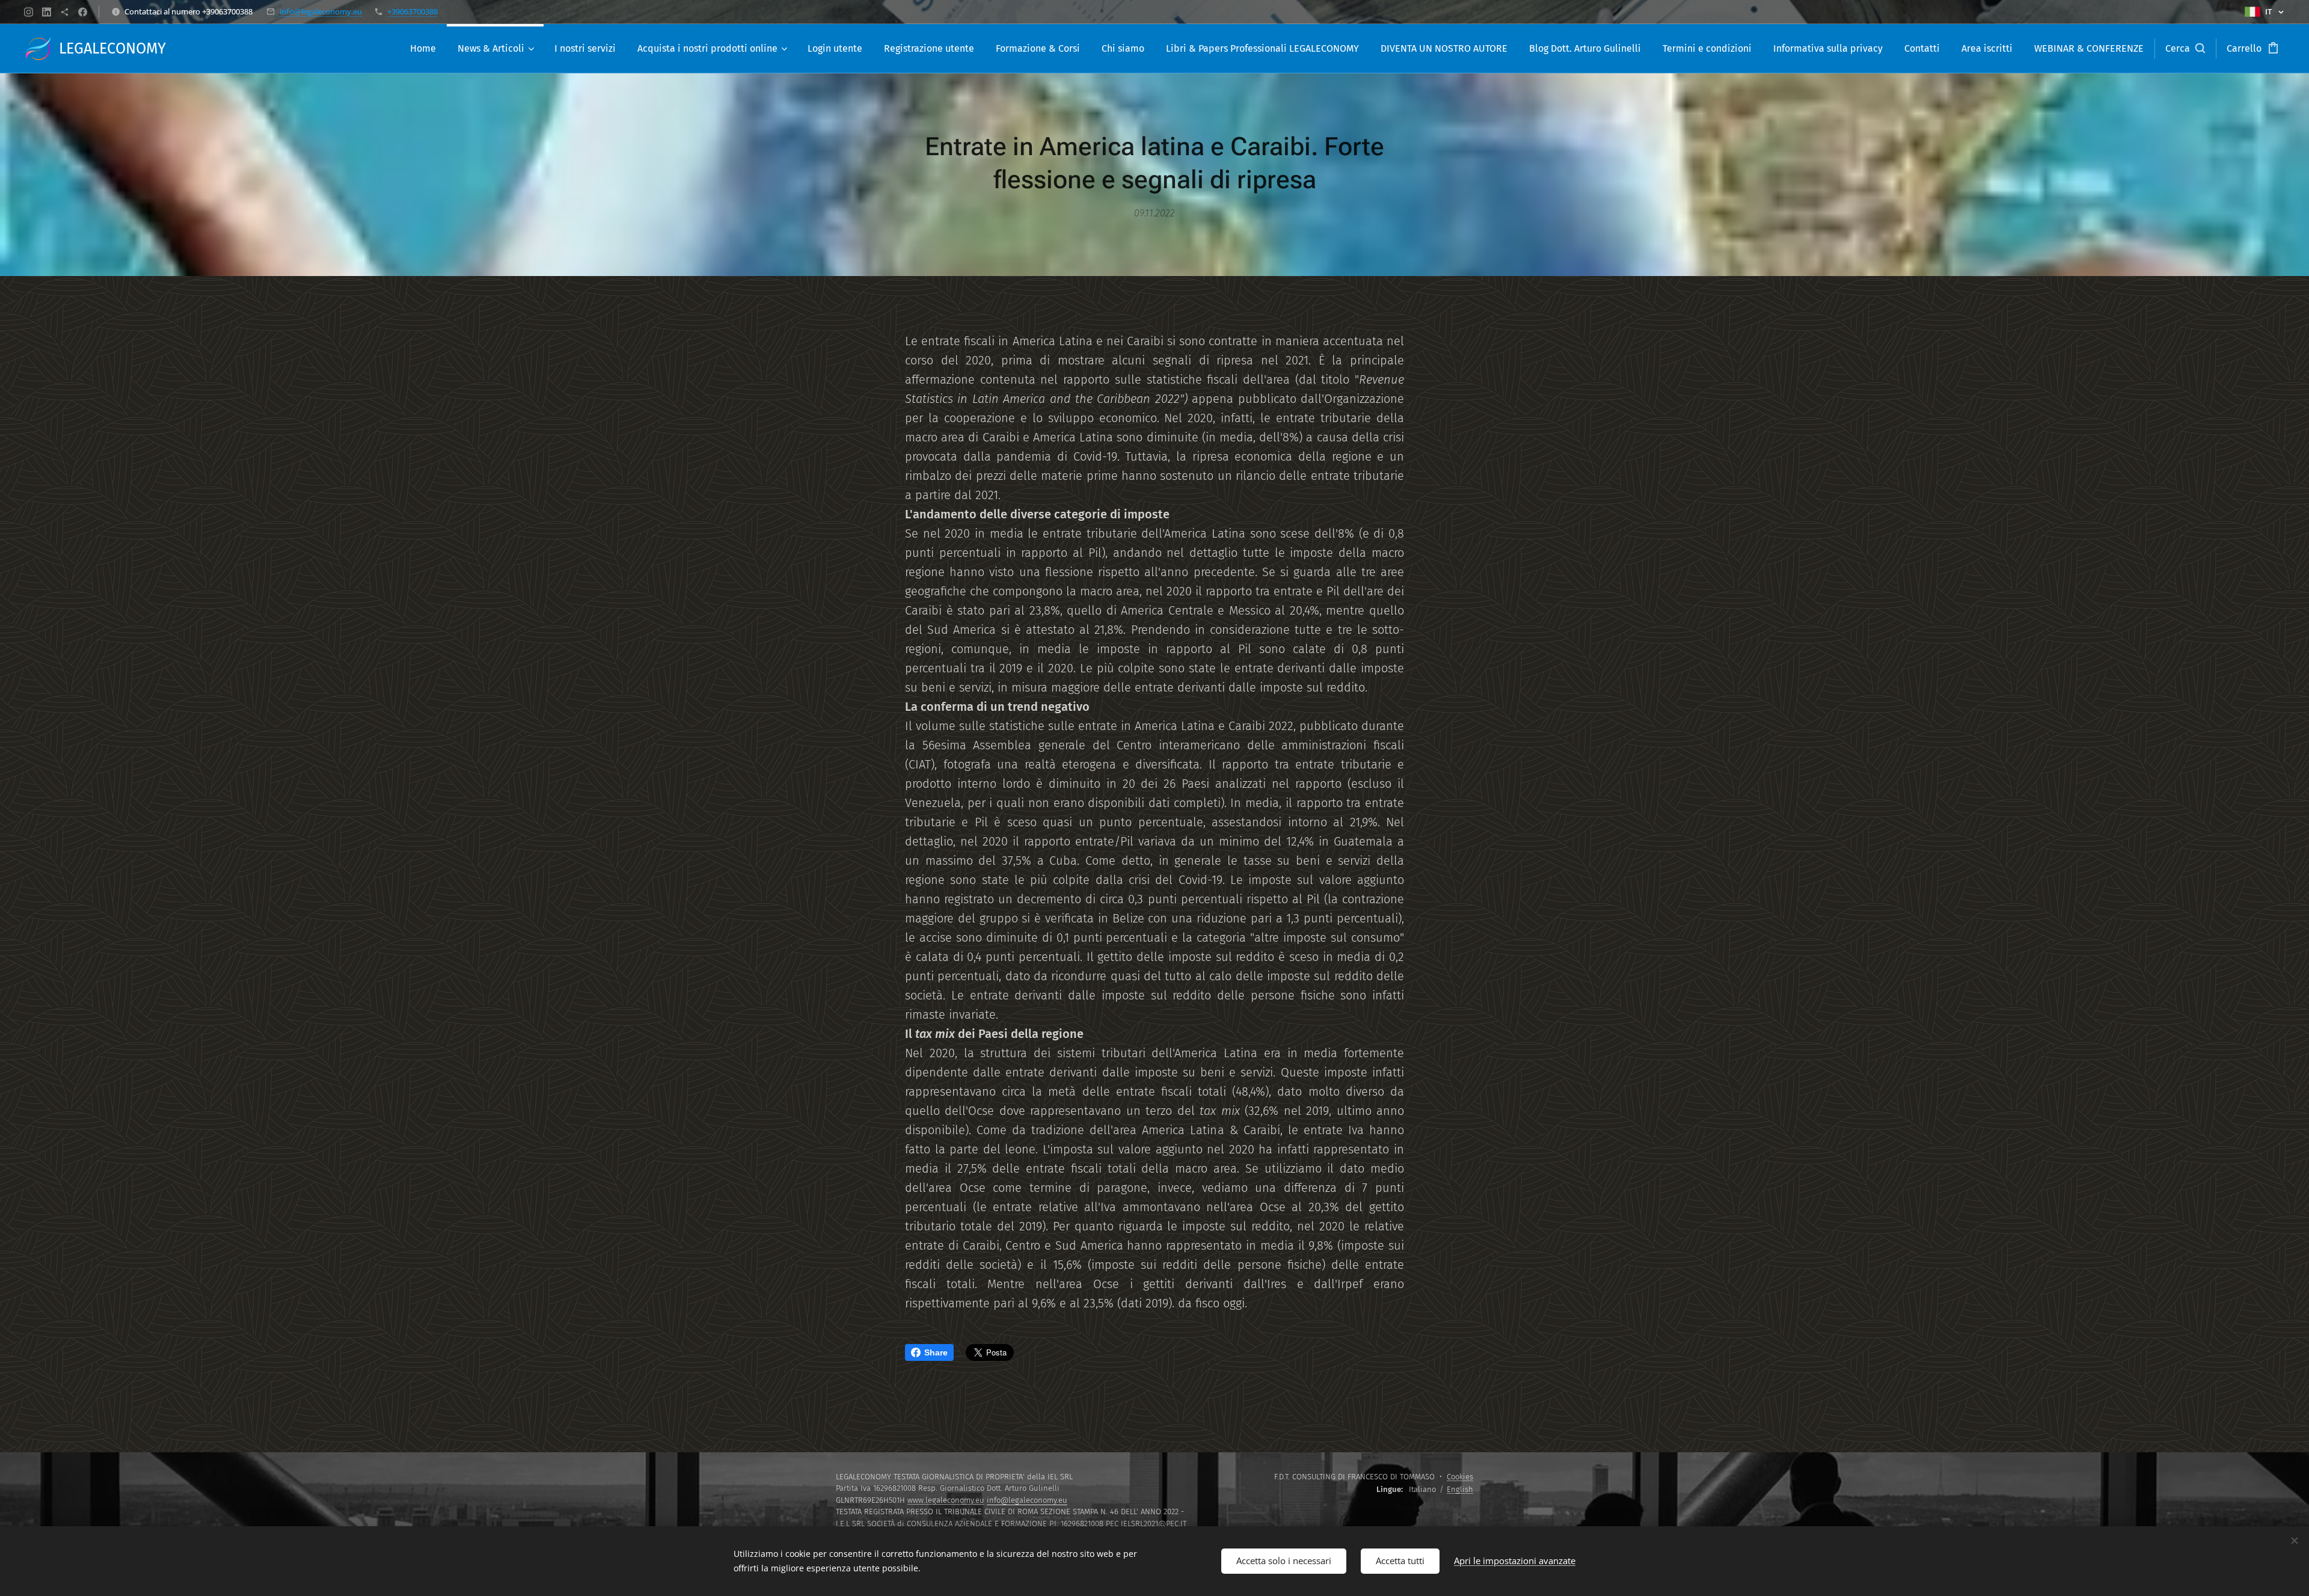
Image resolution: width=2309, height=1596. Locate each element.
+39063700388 (412, 11)
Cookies (1460, 1477)
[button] (2185, 49)
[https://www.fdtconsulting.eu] (65, 12)
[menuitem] (423, 49)
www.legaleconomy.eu (946, 1500)
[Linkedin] (47, 12)
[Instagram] (29, 12)
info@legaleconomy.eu (321, 11)
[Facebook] (83, 12)
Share (936, 1352)
